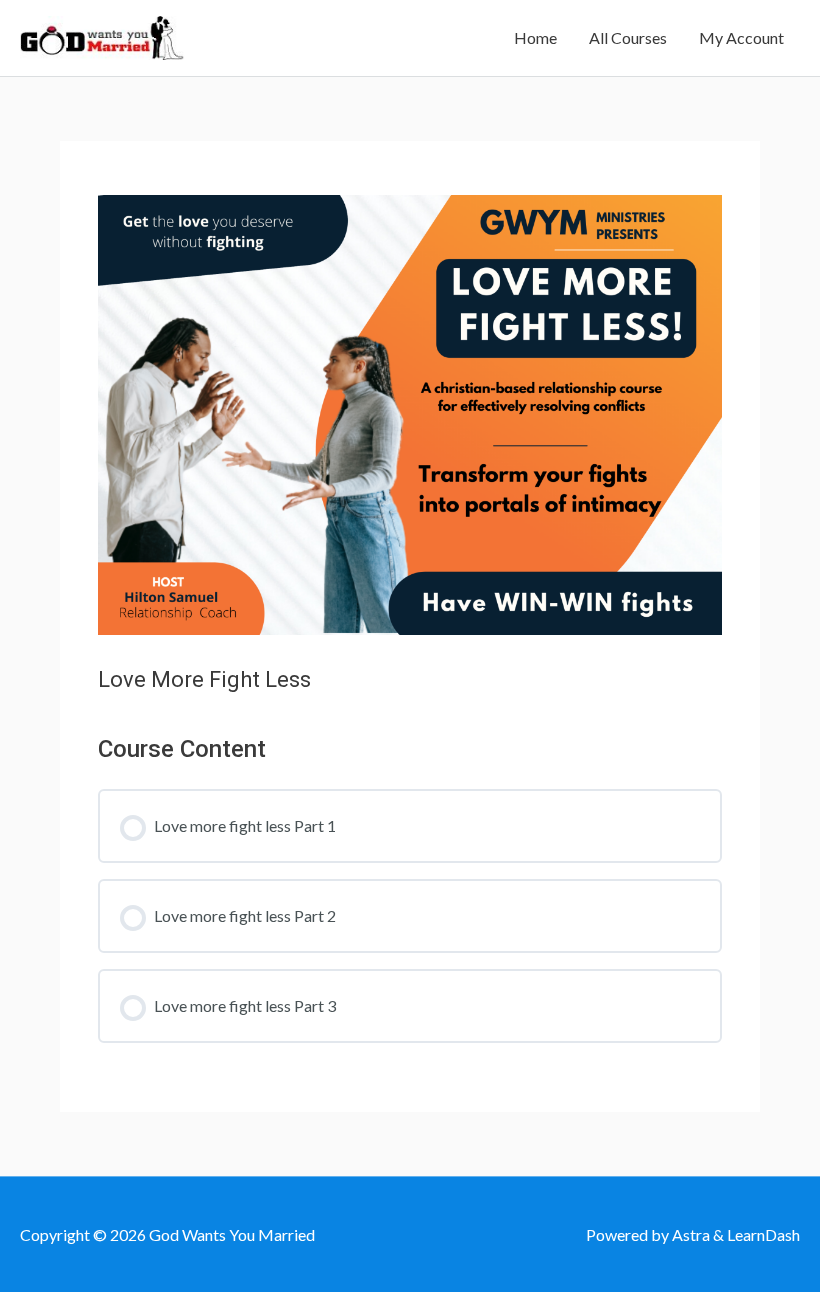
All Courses (628, 37)
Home (535, 37)
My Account (741, 37)
